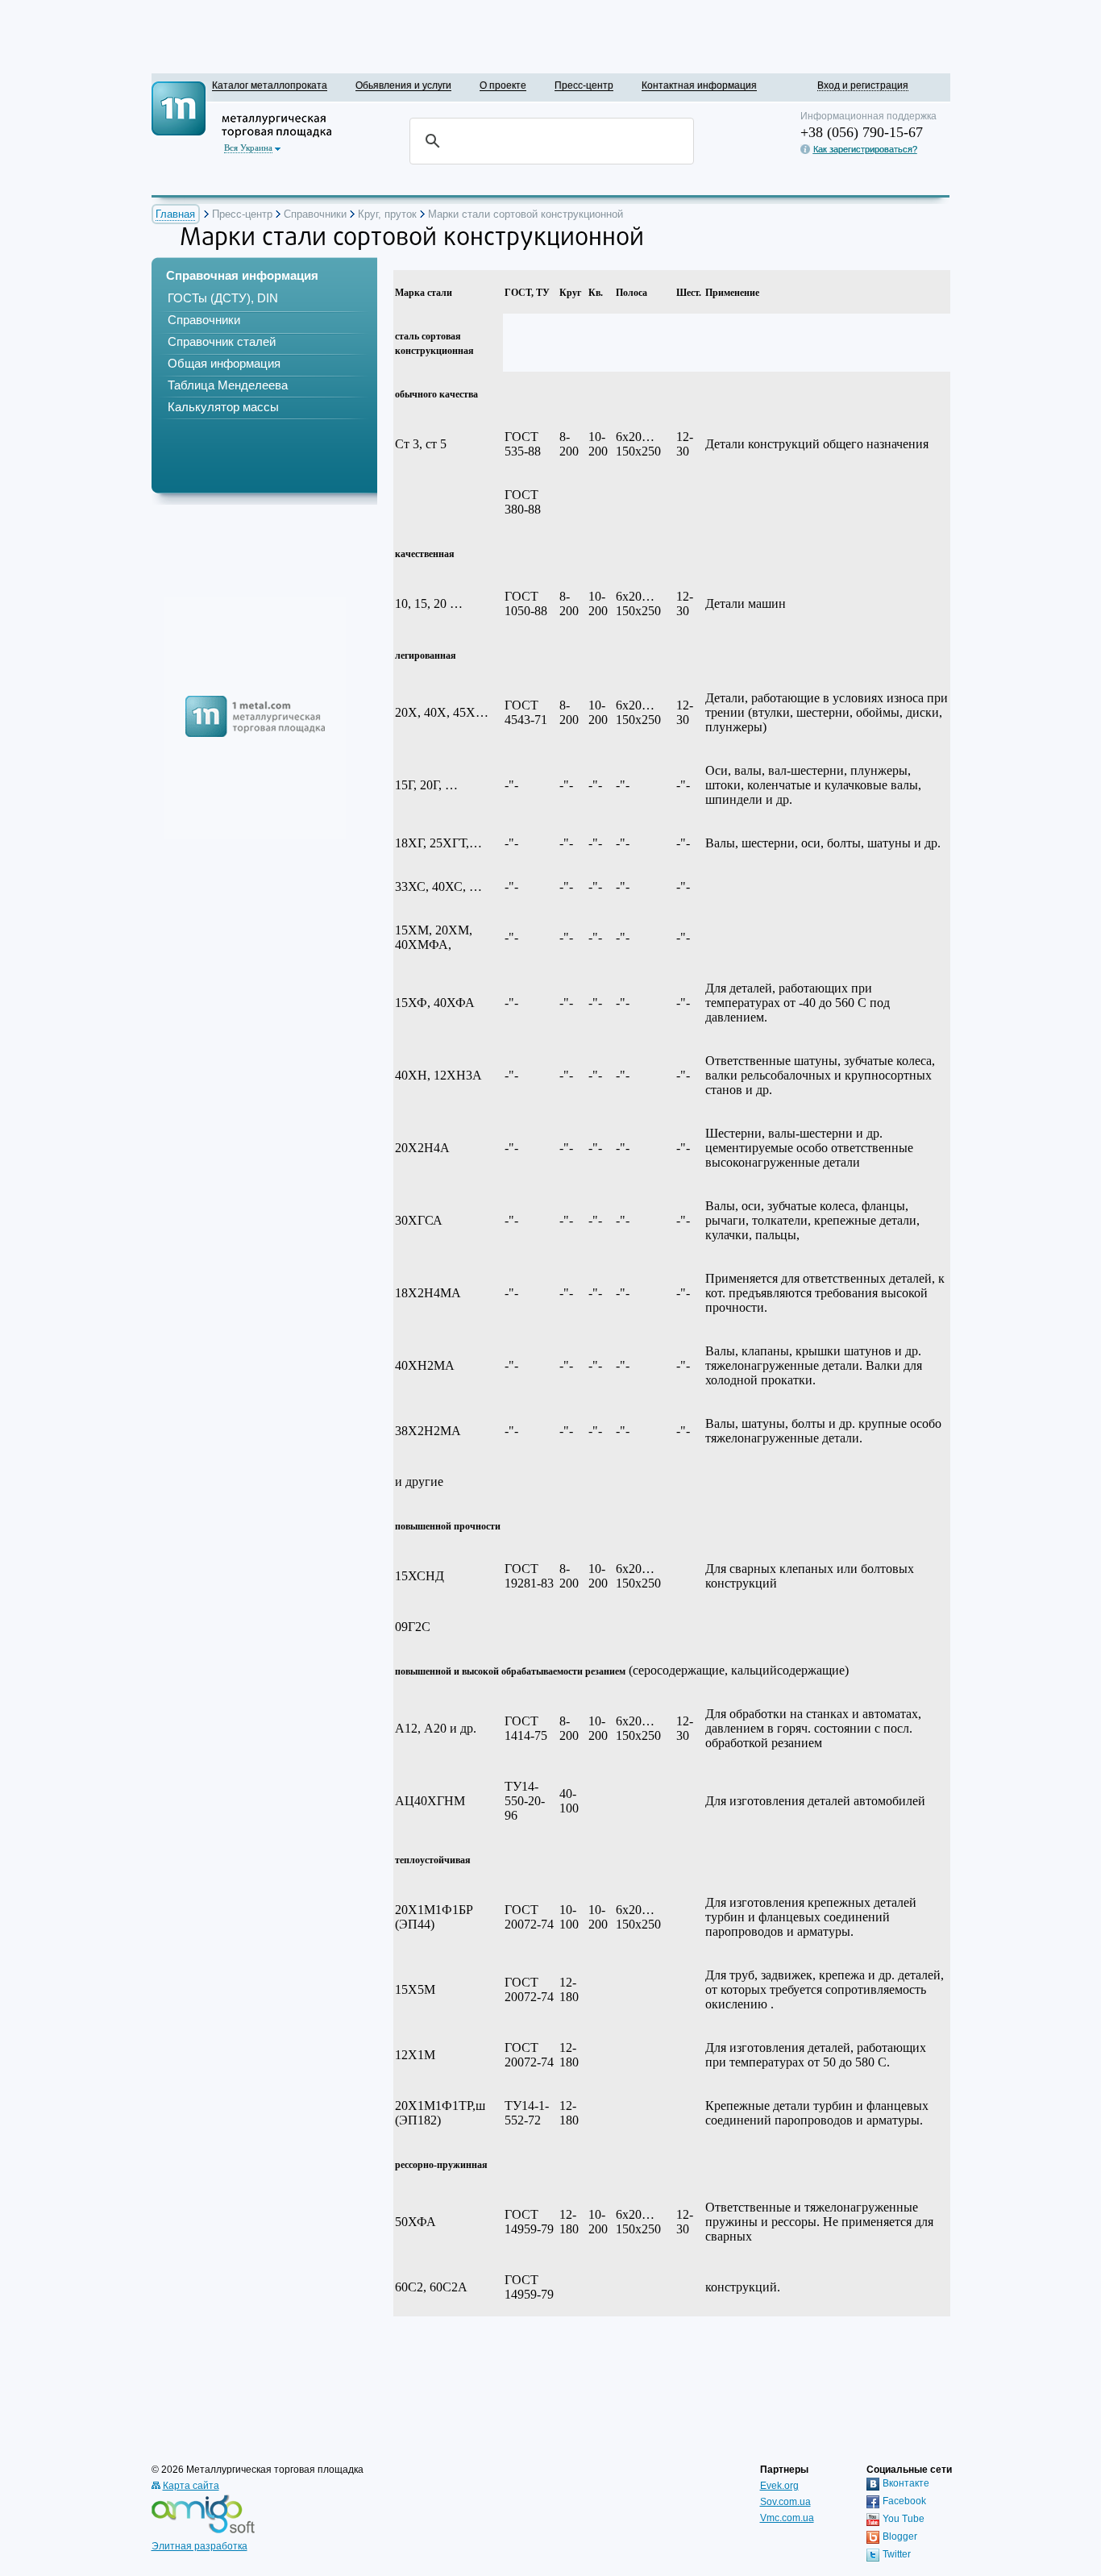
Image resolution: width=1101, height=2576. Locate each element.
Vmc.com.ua (787, 2518)
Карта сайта (191, 2486)
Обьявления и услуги (403, 85)
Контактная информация (699, 85)
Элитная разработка (199, 2546)
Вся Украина (248, 148)
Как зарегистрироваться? (865, 149)
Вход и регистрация (863, 85)
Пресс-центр (584, 85)
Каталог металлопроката (270, 85)
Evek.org (779, 2486)
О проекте (503, 85)
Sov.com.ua (785, 2502)
